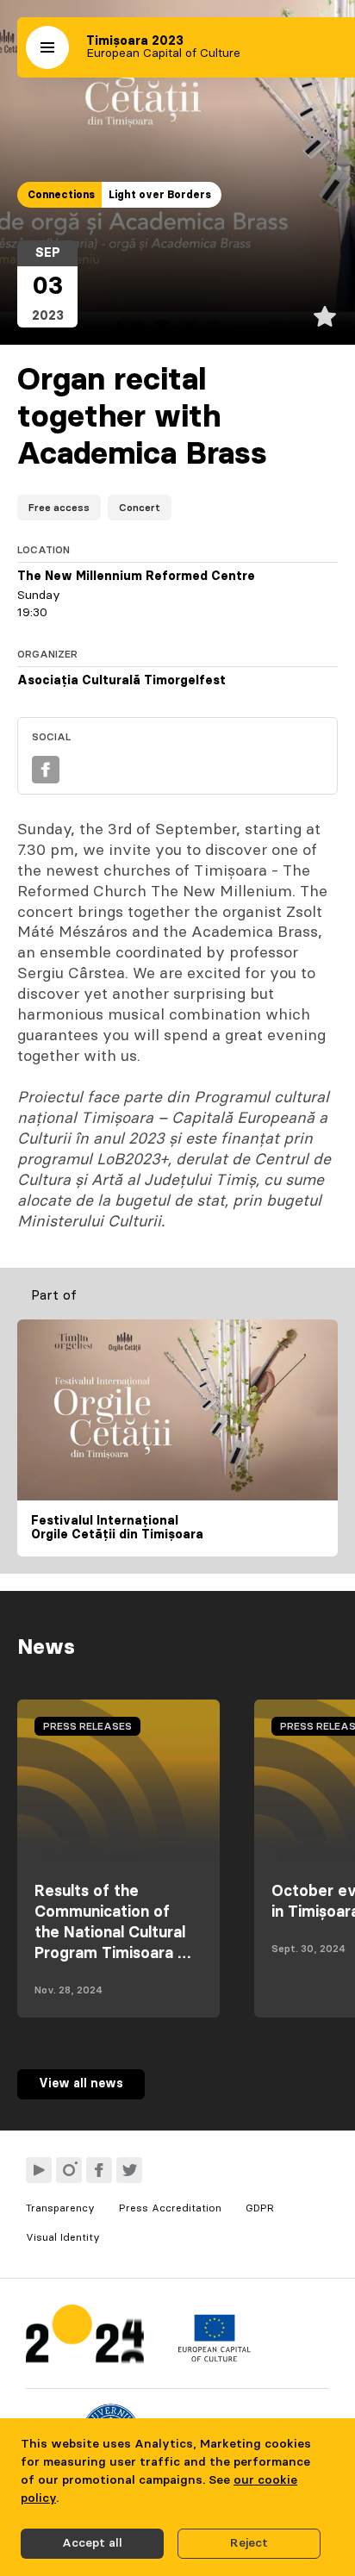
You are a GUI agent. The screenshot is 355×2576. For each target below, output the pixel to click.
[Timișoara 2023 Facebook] (99, 2170)
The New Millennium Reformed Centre (136, 577)
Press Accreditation (170, 2208)
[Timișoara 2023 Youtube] (39, 2170)
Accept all (92, 2543)
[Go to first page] (85, 2338)
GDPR (260, 2208)
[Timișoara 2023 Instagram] (69, 2170)
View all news (81, 2084)
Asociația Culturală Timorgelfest (121, 681)
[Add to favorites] (325, 316)
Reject (249, 2543)
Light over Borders (160, 195)
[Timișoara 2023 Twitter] (129, 2170)
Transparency (60, 2208)
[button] (47, 47)
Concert (140, 508)
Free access (59, 508)
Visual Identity (63, 2237)
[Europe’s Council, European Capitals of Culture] (214, 2358)
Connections (61, 195)
